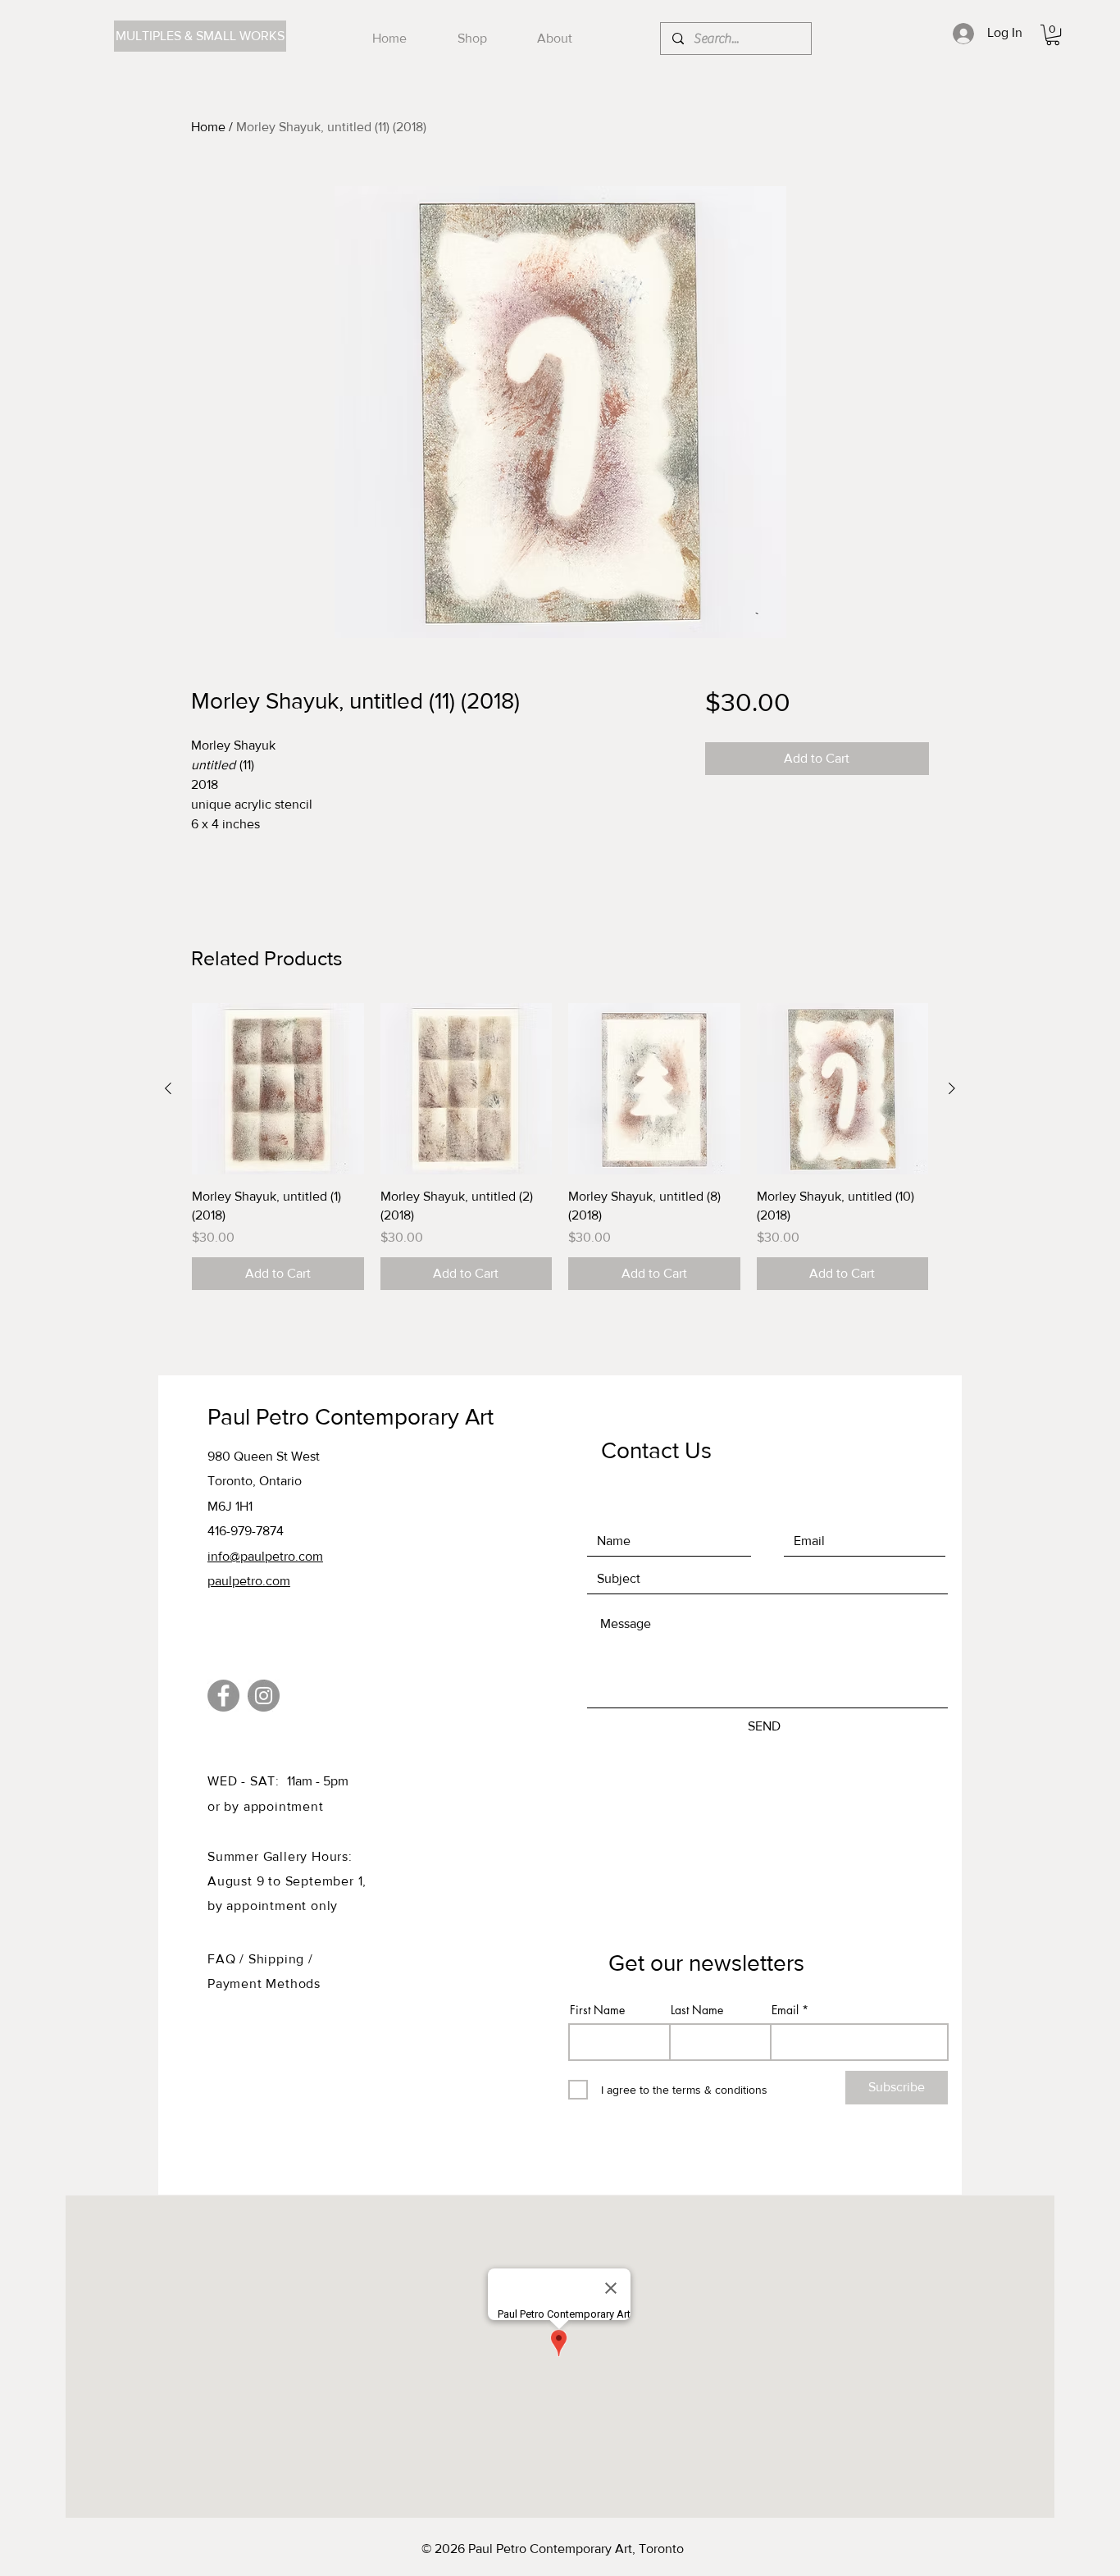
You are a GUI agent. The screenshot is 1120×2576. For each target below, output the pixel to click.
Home (208, 127)
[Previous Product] (168, 1088)
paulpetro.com (249, 1581)
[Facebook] (223, 1696)
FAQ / (228, 1959)
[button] (1053, 35)
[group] (560, 1147)
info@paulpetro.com (265, 1556)
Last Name (697, 2010)
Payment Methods (264, 1983)
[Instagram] (264, 1696)
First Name (597, 2010)
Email (785, 2010)
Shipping (278, 1959)
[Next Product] (952, 1088)
